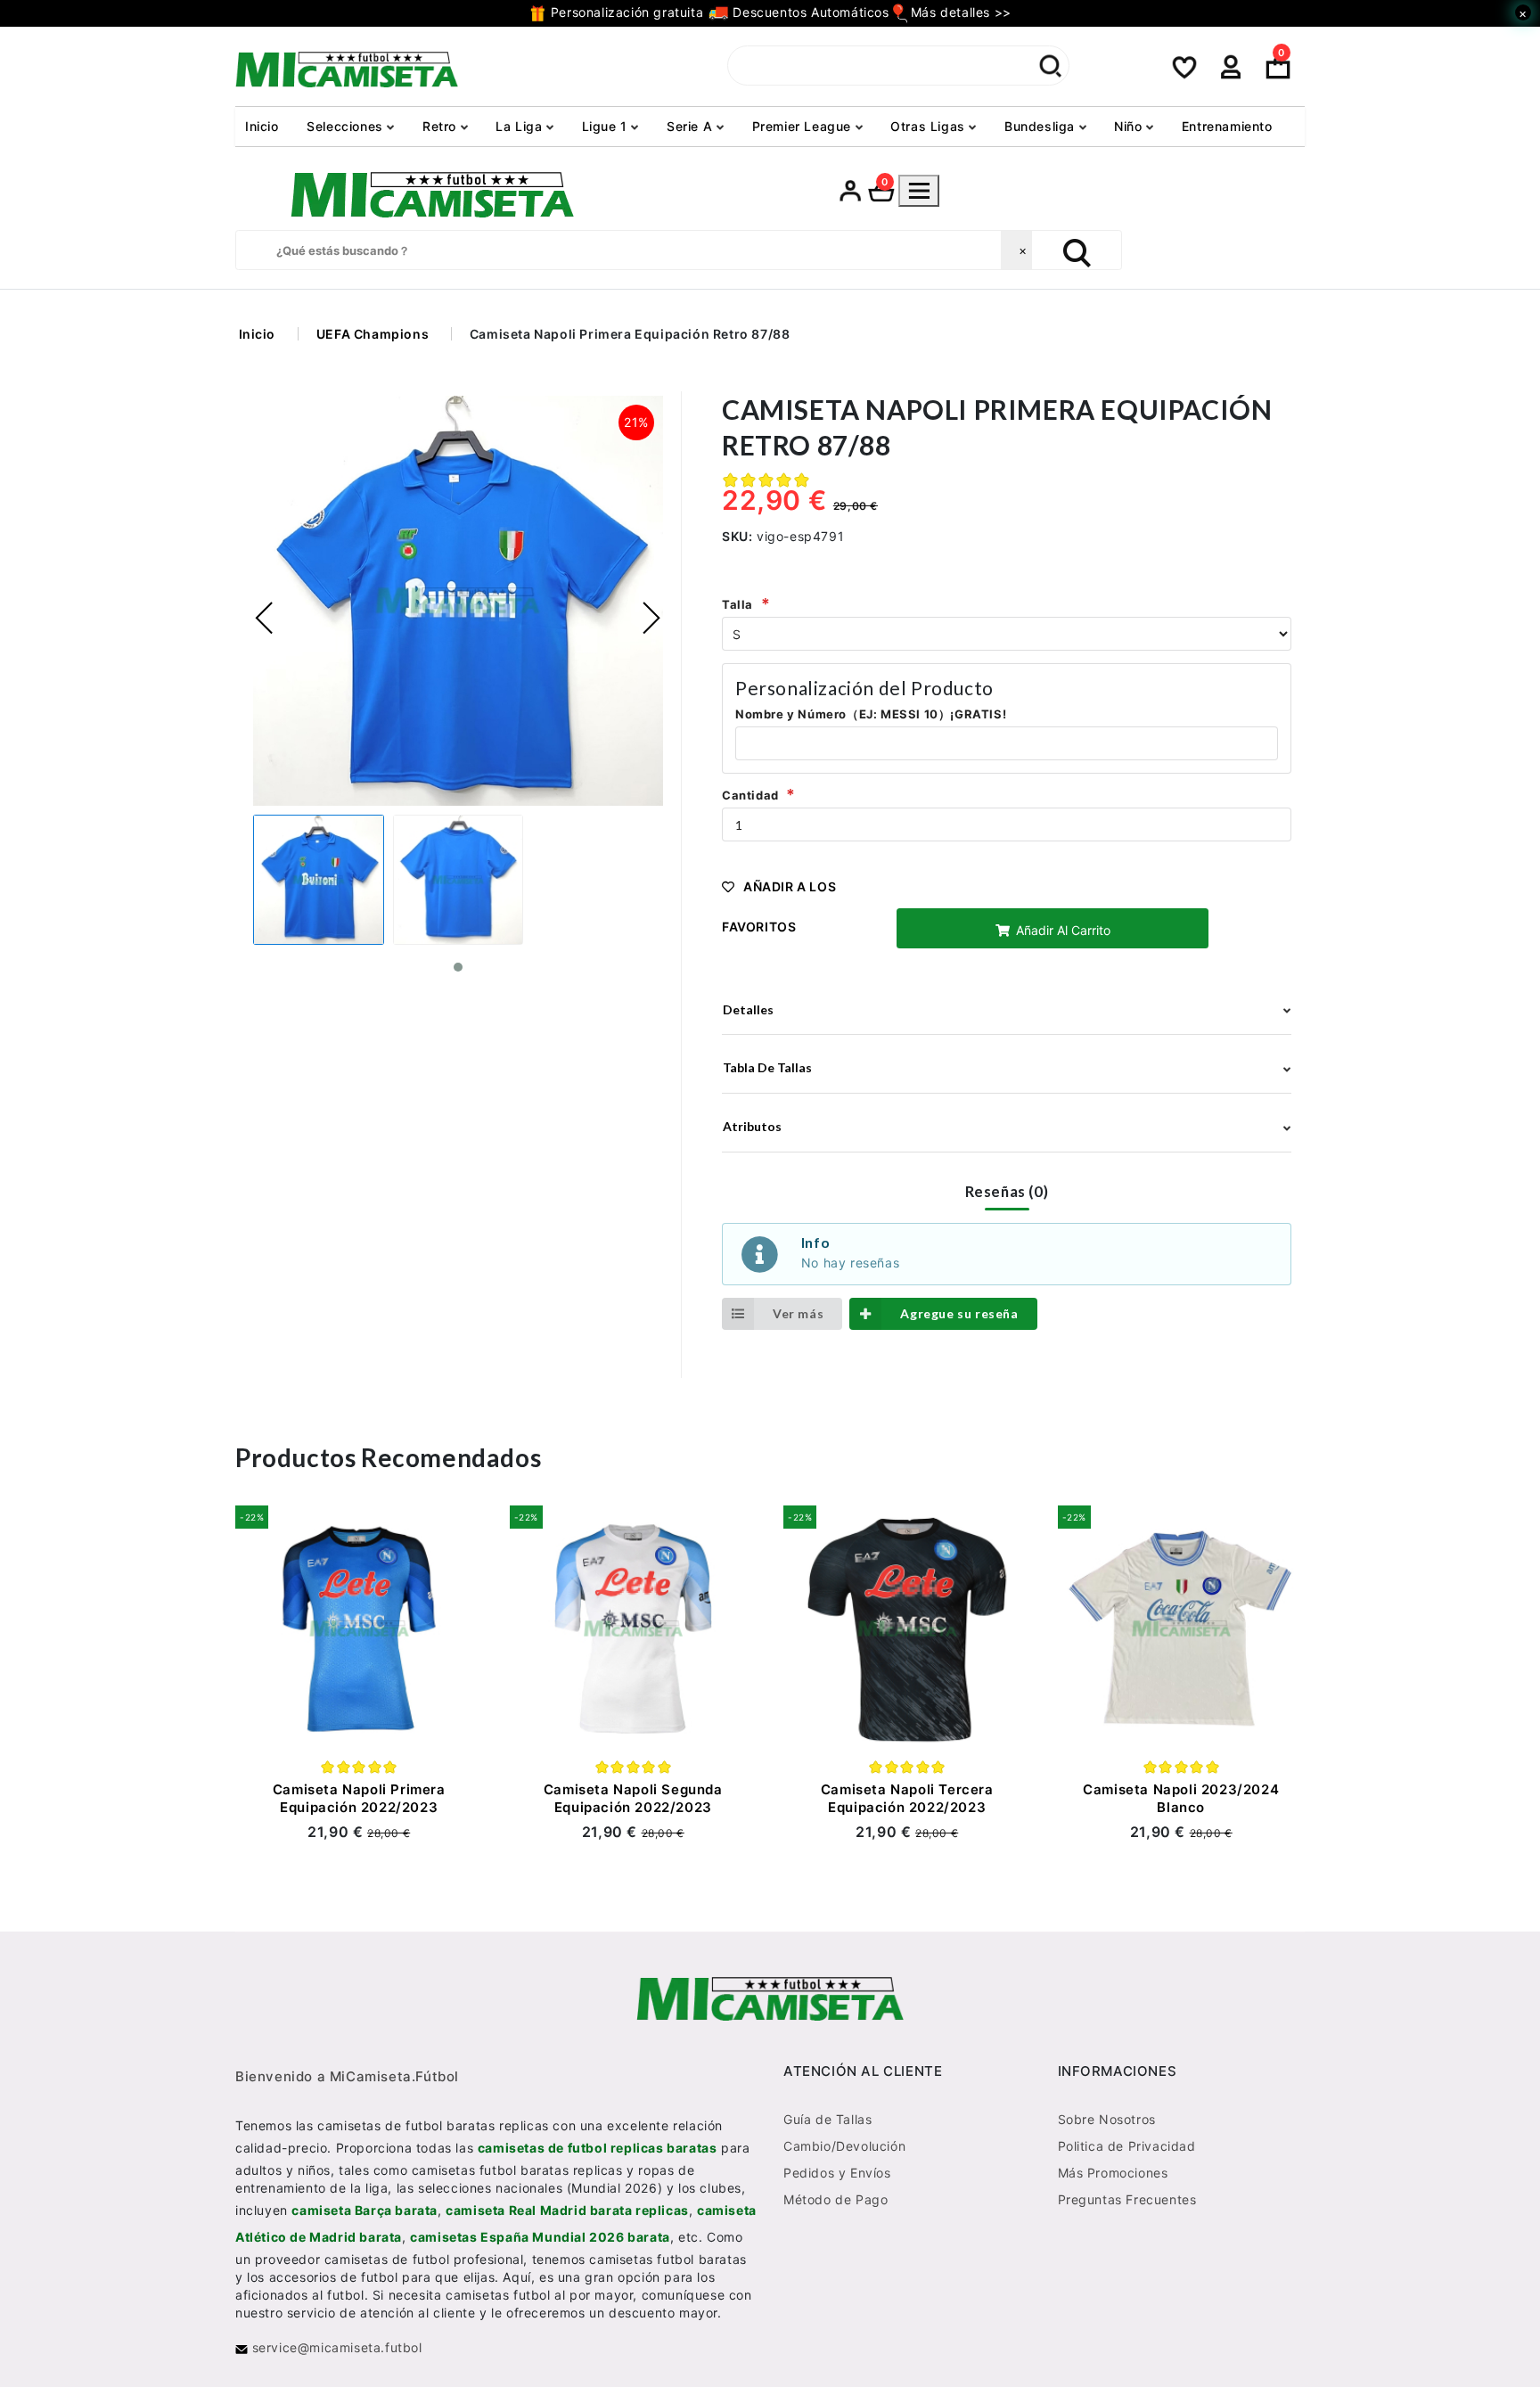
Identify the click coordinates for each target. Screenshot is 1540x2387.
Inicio (262, 126)
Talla (737, 604)
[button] (458, 968)
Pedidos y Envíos (837, 2174)
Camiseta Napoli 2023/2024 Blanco (1181, 1798)
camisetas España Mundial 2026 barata (540, 2238)
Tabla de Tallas (767, 1067)
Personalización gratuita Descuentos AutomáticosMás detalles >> (778, 12)
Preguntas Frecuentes (1127, 2200)
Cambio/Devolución (844, 2147)
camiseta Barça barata (365, 2211)
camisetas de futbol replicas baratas (598, 2149)
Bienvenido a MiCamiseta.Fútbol (347, 2077)
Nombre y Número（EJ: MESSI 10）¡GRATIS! (871, 714)
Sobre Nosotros (1107, 2120)
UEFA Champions (373, 334)
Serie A (692, 126)
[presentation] (265, 619)
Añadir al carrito (1061, 930)
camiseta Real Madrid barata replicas (567, 2211)
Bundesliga (1042, 126)
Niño (1130, 126)
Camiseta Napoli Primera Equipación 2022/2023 (359, 1798)
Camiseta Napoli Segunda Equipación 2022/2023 (633, 1798)
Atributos (752, 1126)
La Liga (521, 126)
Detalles (748, 1009)
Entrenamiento (1227, 126)
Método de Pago (836, 2200)
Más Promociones (1113, 2174)
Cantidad (750, 795)
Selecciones (347, 126)
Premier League (804, 126)
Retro (442, 126)
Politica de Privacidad (1127, 2147)
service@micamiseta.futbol (335, 2348)
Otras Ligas (930, 126)
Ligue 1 (607, 126)
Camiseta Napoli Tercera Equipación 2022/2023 (907, 1798)
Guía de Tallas (827, 2120)
